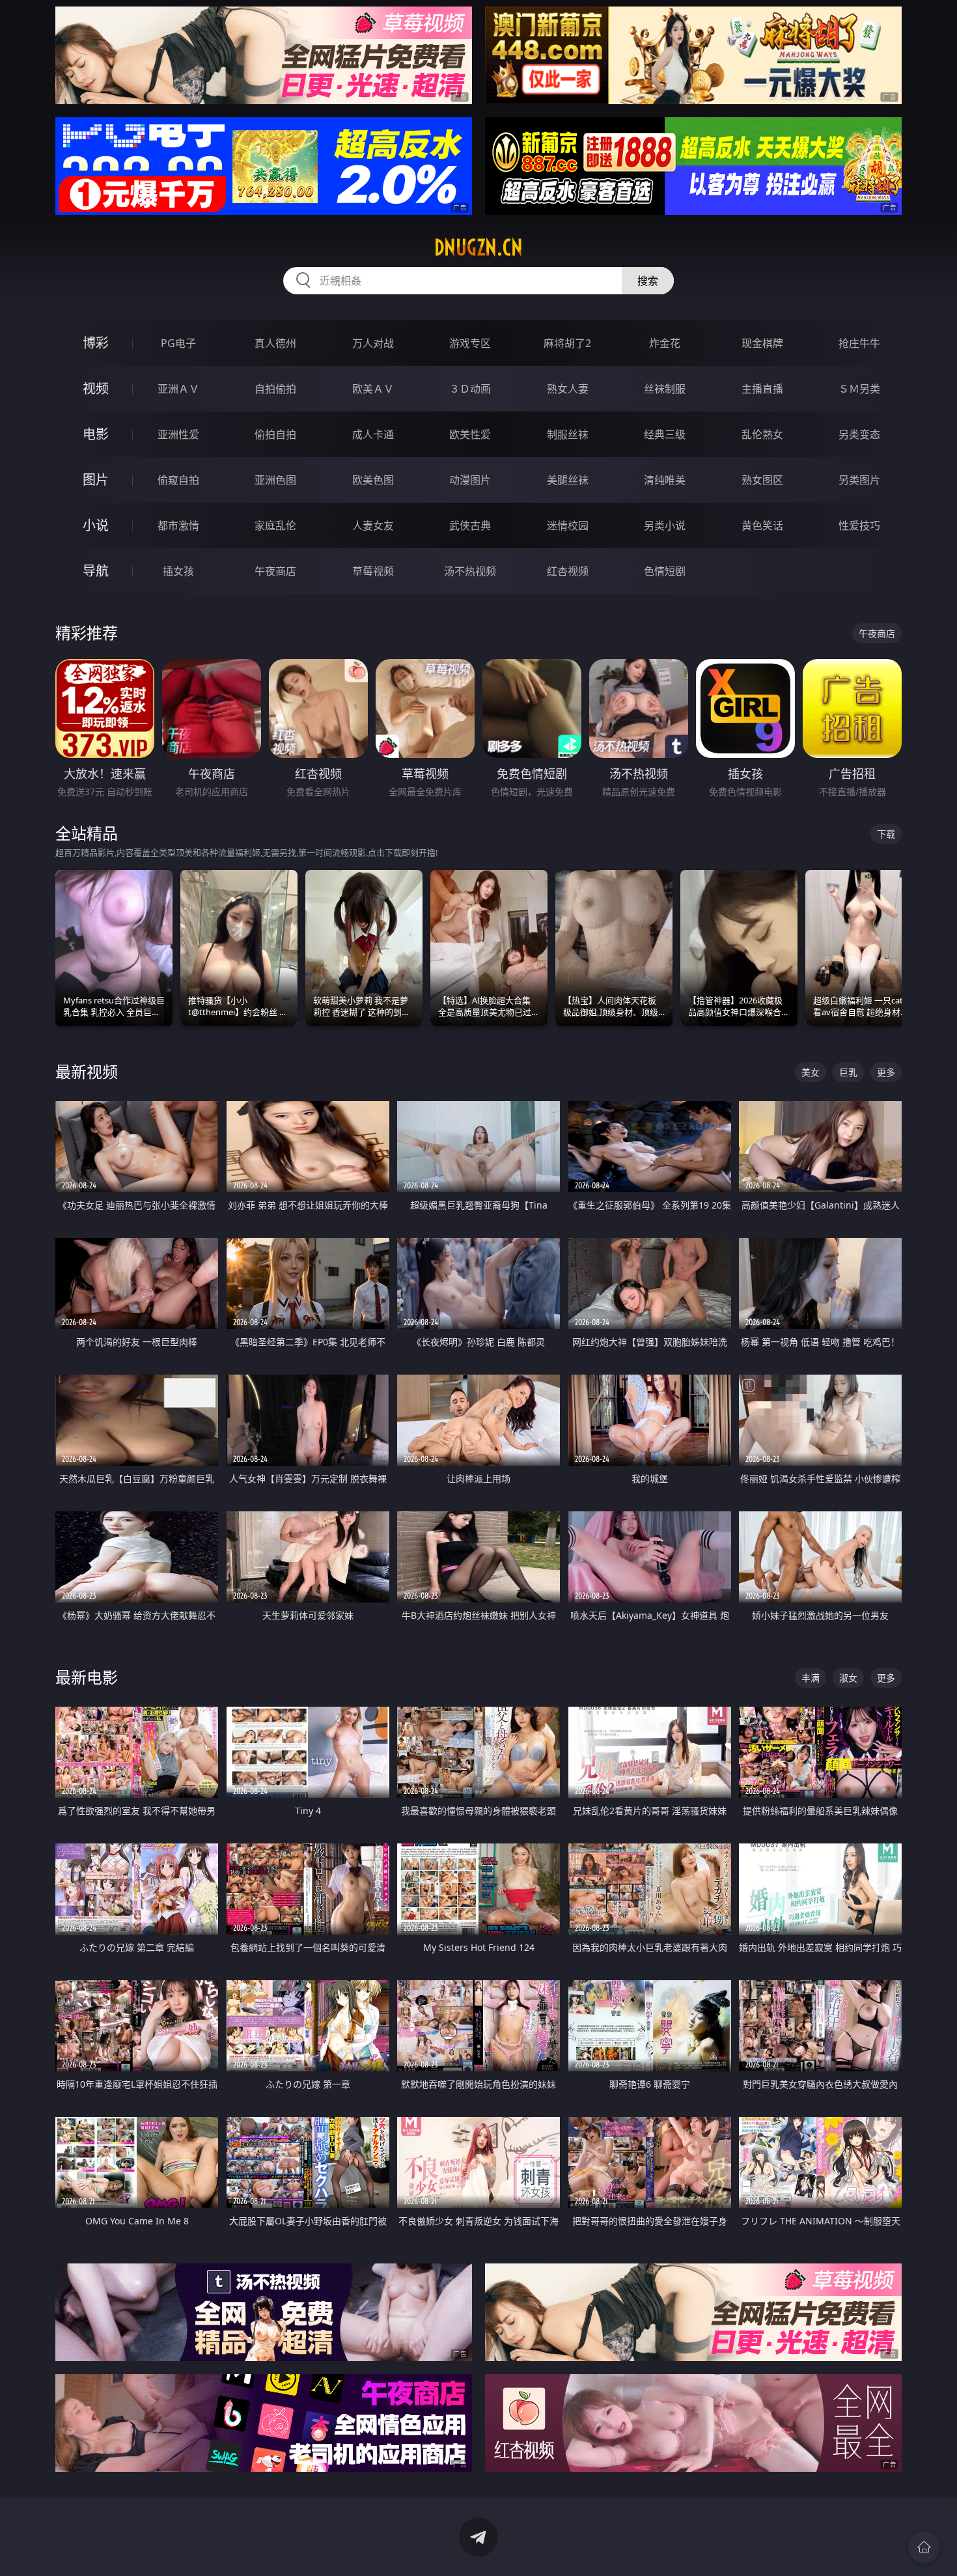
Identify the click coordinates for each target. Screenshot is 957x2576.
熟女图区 (762, 480)
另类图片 (859, 480)
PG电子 (178, 343)
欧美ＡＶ (373, 389)
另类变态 (859, 434)
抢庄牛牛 (859, 343)
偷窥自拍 (178, 480)
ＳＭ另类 (859, 389)
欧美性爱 (470, 434)
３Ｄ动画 (470, 389)
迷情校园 (568, 525)
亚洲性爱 (178, 434)
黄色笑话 (762, 525)
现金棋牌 (762, 343)
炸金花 (665, 343)
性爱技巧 (859, 525)
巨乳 (848, 1072)
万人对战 (373, 343)
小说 (96, 525)
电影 (96, 434)
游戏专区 (470, 343)
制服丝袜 (568, 434)
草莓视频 (373, 571)
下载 (886, 834)
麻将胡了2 (567, 343)
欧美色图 (373, 480)
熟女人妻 (568, 389)
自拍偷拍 (275, 389)
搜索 (648, 281)
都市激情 (178, 525)
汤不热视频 (470, 571)
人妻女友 (373, 525)
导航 (96, 571)
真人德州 (275, 343)
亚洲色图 (275, 480)
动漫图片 (470, 480)
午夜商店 (275, 571)
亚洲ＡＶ (178, 389)
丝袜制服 (665, 389)
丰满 (811, 1678)
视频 (96, 388)
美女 (811, 1072)
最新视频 (87, 1071)
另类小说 (665, 525)
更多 (886, 1072)
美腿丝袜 (568, 480)
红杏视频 (568, 571)
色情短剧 (665, 571)
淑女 (848, 1678)
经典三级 (665, 434)
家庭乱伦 (275, 525)
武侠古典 (470, 525)
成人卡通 (373, 434)
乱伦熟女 (762, 434)
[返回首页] (924, 2547)
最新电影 (87, 1677)
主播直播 (762, 389)
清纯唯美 (665, 480)
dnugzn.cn (478, 247)
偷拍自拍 (275, 434)
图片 (96, 480)
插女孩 (178, 571)
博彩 (96, 343)
